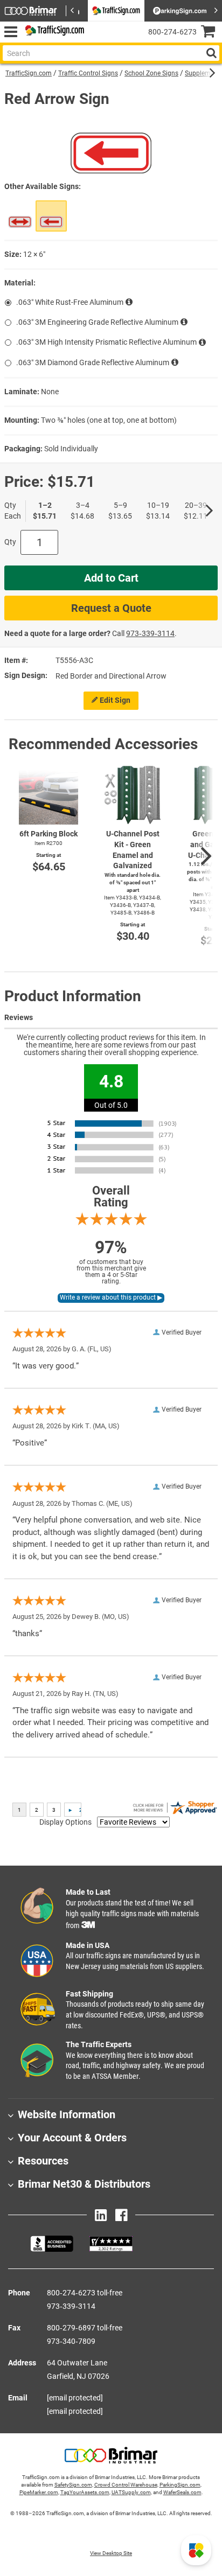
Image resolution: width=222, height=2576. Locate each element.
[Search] (211, 53)
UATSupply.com (131, 2492)
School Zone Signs (151, 73)
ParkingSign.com (180, 2485)
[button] (196, 2550)
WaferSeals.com (182, 2492)
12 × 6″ (34, 254)
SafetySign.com (73, 2485)
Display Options (65, 1822)
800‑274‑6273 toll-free (85, 2293)
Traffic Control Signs (88, 73)
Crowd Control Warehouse (126, 2485)
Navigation (11, 32)
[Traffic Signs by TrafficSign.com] (53, 32)
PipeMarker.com (39, 2492)
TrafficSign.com (29, 73)
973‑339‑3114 (150, 633)
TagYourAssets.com (85, 2492)
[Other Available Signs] (20, 216)
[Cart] (211, 33)
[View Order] (97, 41)
